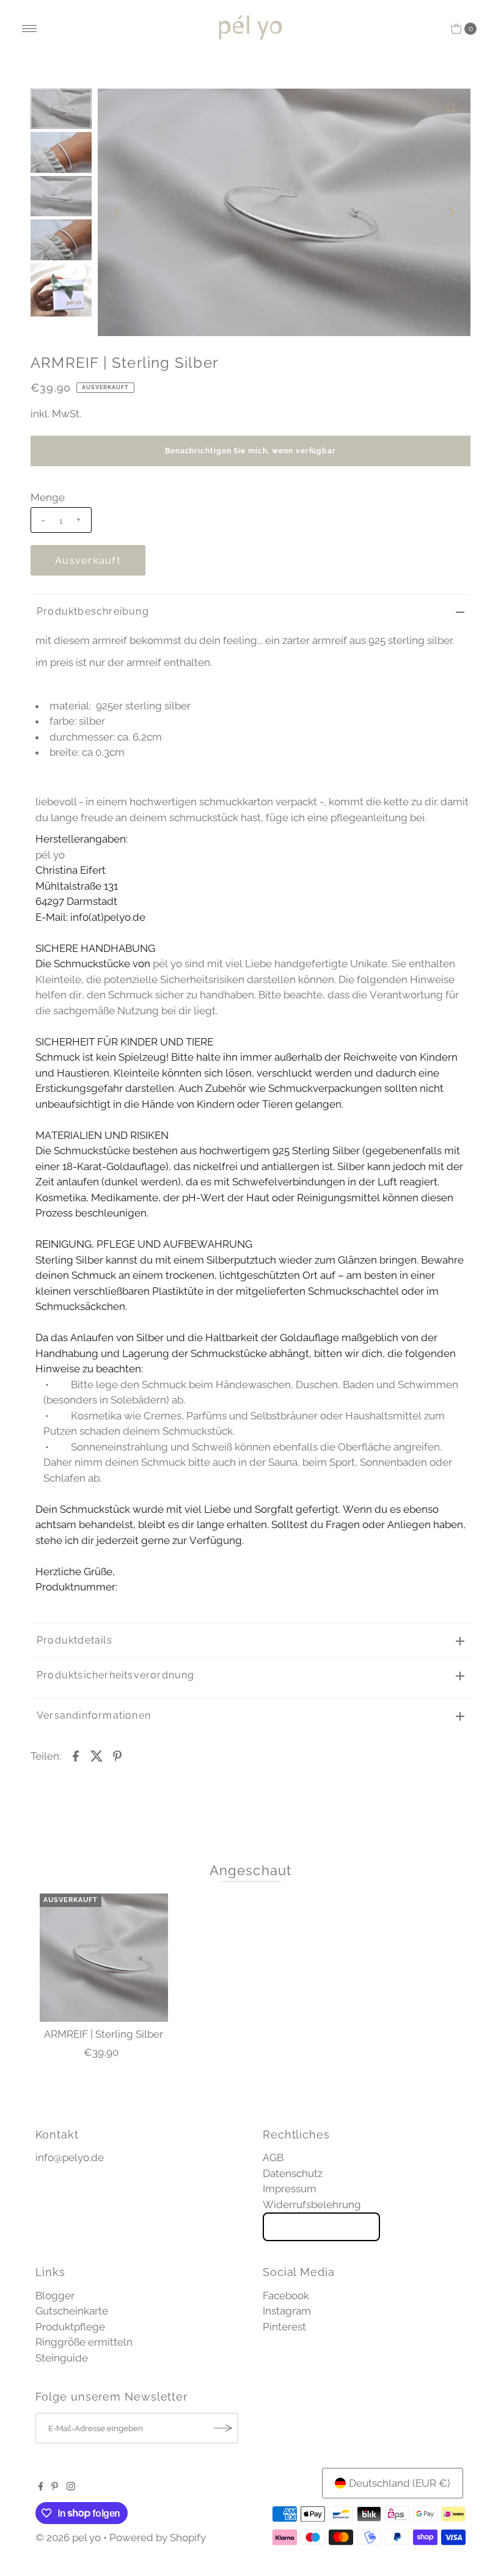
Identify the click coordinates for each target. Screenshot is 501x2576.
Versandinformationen (94, 1715)
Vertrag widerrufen (321, 2227)
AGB (273, 2157)
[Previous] (117, 212)
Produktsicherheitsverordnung (116, 1675)
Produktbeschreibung (93, 611)
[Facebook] (41, 2487)
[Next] (451, 212)
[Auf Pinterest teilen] (117, 1755)
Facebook (286, 2296)
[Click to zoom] (451, 108)
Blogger (55, 2296)
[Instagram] (71, 2487)
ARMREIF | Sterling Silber (104, 2034)
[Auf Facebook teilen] (76, 1755)
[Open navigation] (30, 29)
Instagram (287, 2311)
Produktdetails (75, 1640)
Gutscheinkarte (72, 2311)
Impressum (290, 2189)
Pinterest (284, 2327)
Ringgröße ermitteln (84, 2342)
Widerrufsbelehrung (312, 2205)
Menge (48, 497)
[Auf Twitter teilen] (97, 1755)
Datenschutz (293, 2173)
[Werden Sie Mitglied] (223, 2428)
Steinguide (62, 2358)
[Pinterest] (55, 2487)
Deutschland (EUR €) (400, 2483)
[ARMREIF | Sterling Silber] (104, 1958)
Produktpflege (70, 2327)
